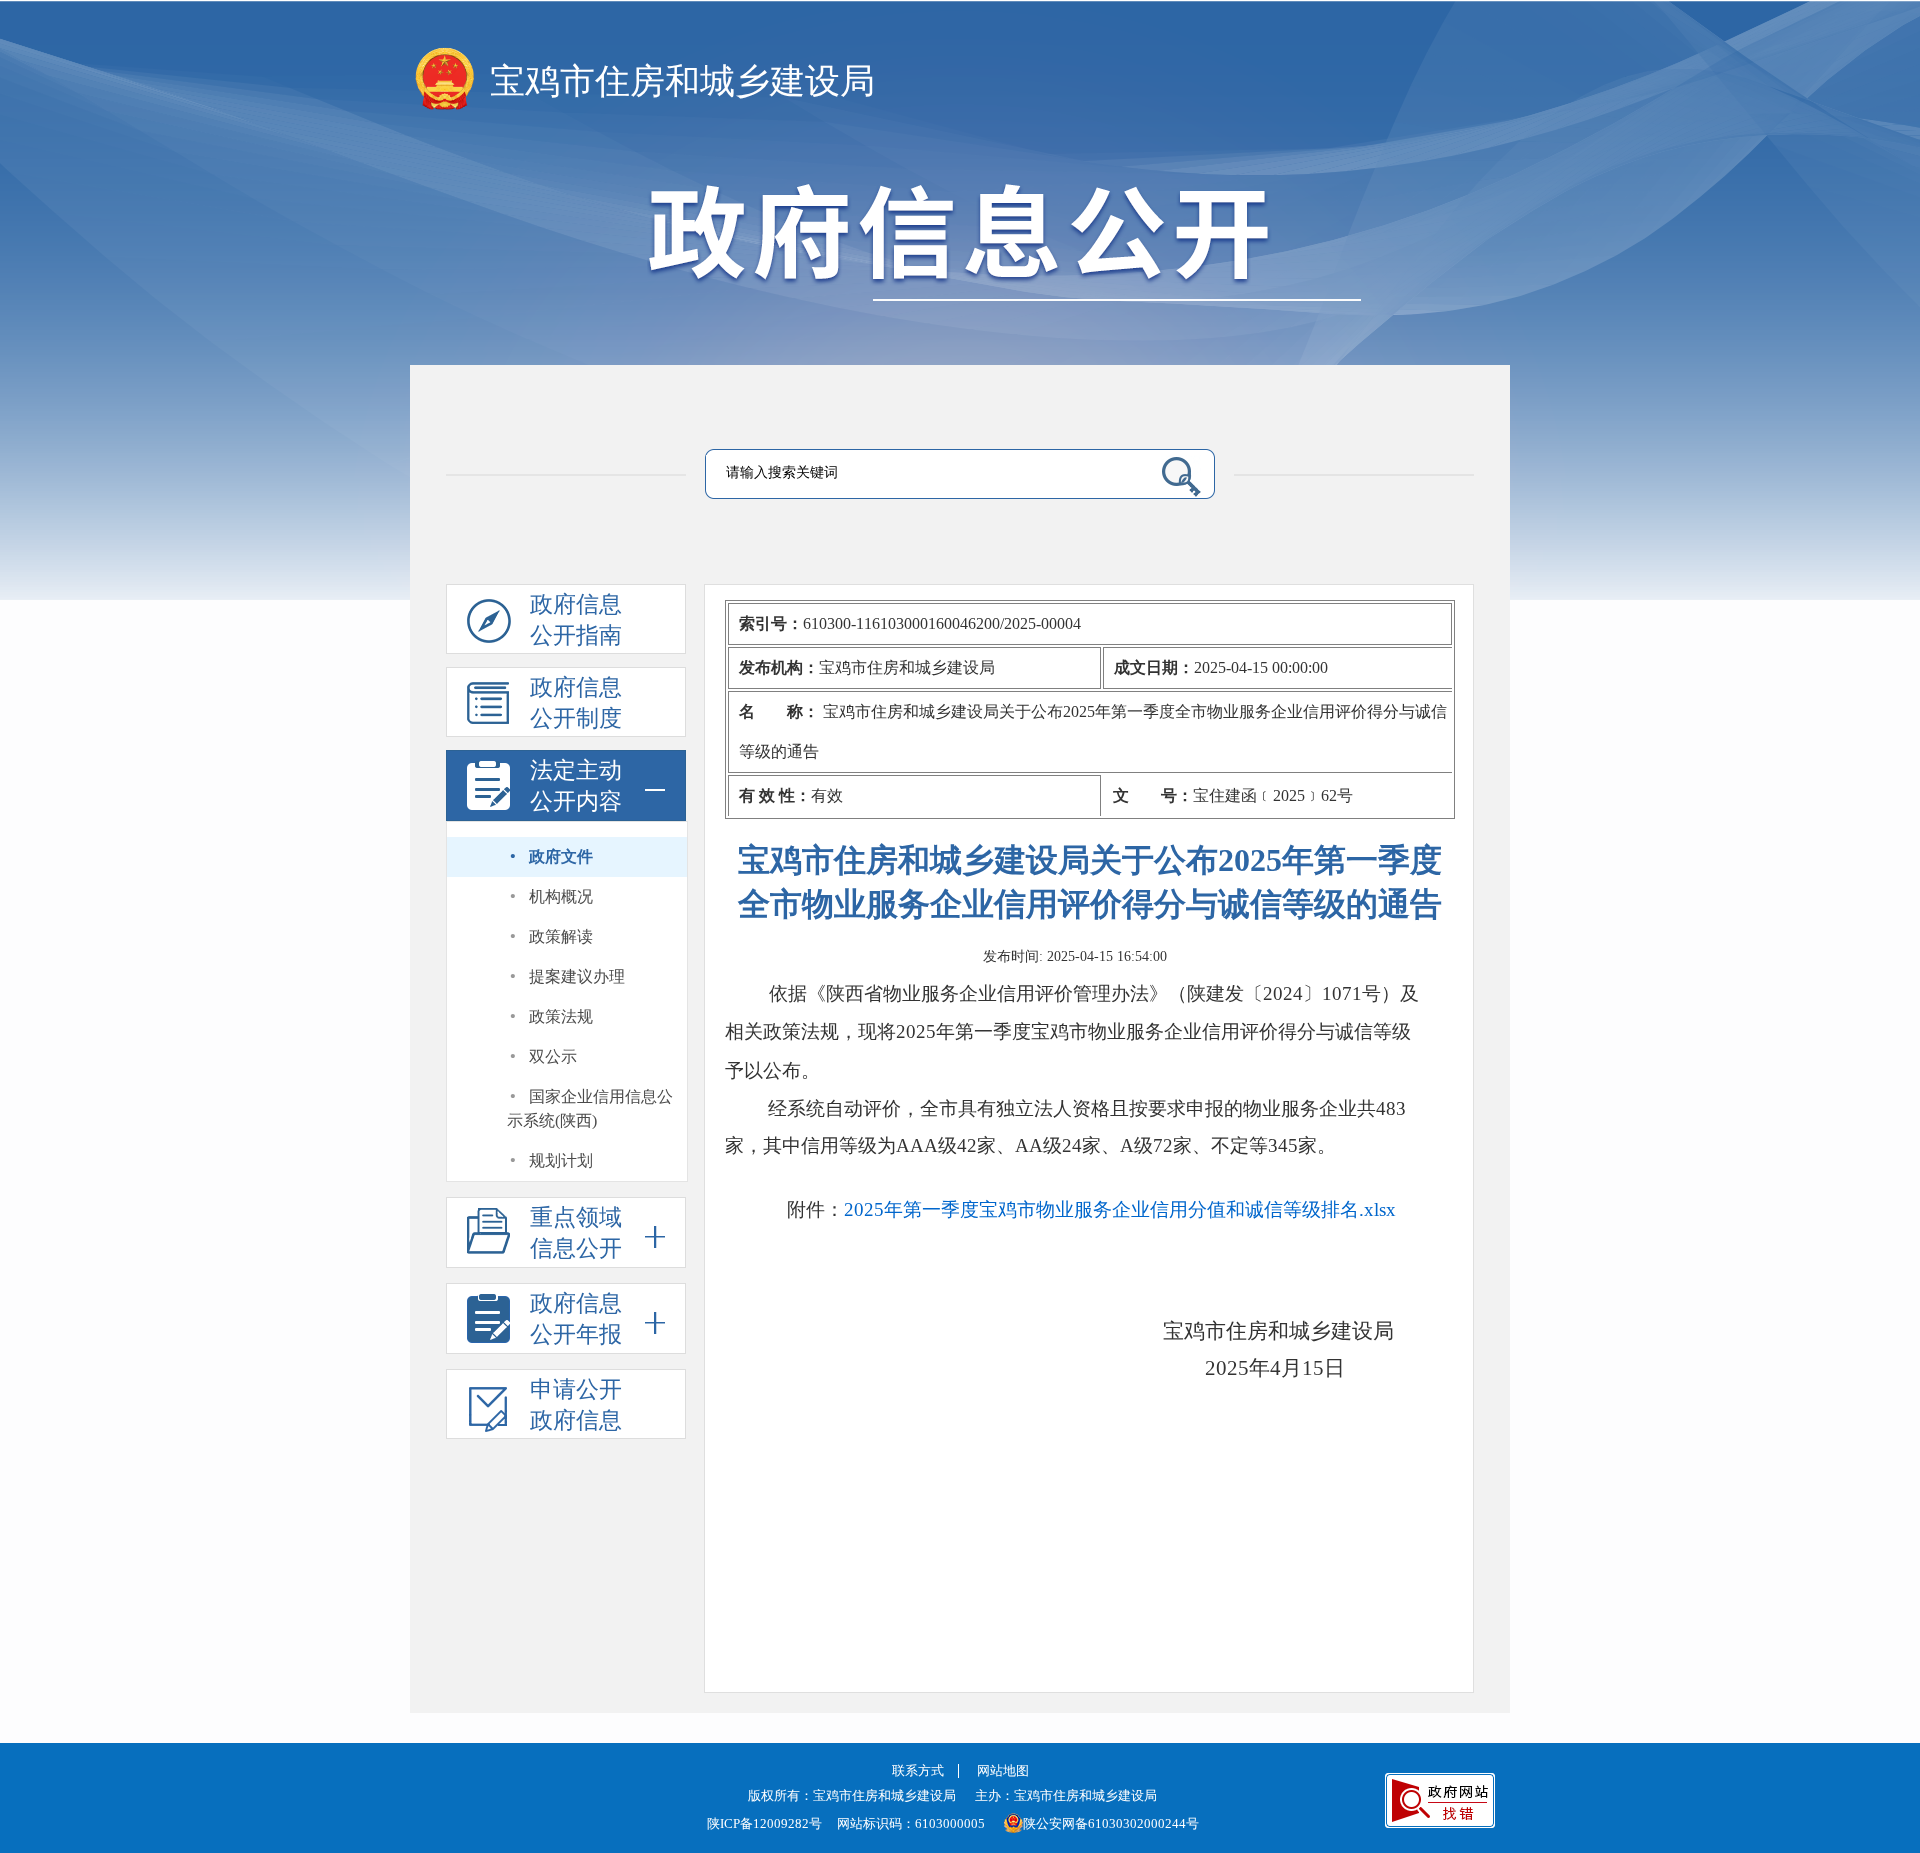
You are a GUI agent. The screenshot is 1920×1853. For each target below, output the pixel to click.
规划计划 (561, 1160)
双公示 (553, 1056)
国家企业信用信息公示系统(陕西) (590, 1108)
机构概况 (561, 896)
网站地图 (1003, 1770)
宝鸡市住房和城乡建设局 (682, 81)
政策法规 (561, 1016)
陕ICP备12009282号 (764, 1823)
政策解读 (561, 936)
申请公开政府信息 (576, 1405)
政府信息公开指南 (576, 620)
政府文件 (561, 856)
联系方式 (918, 1770)
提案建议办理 (577, 976)
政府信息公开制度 (576, 703)
